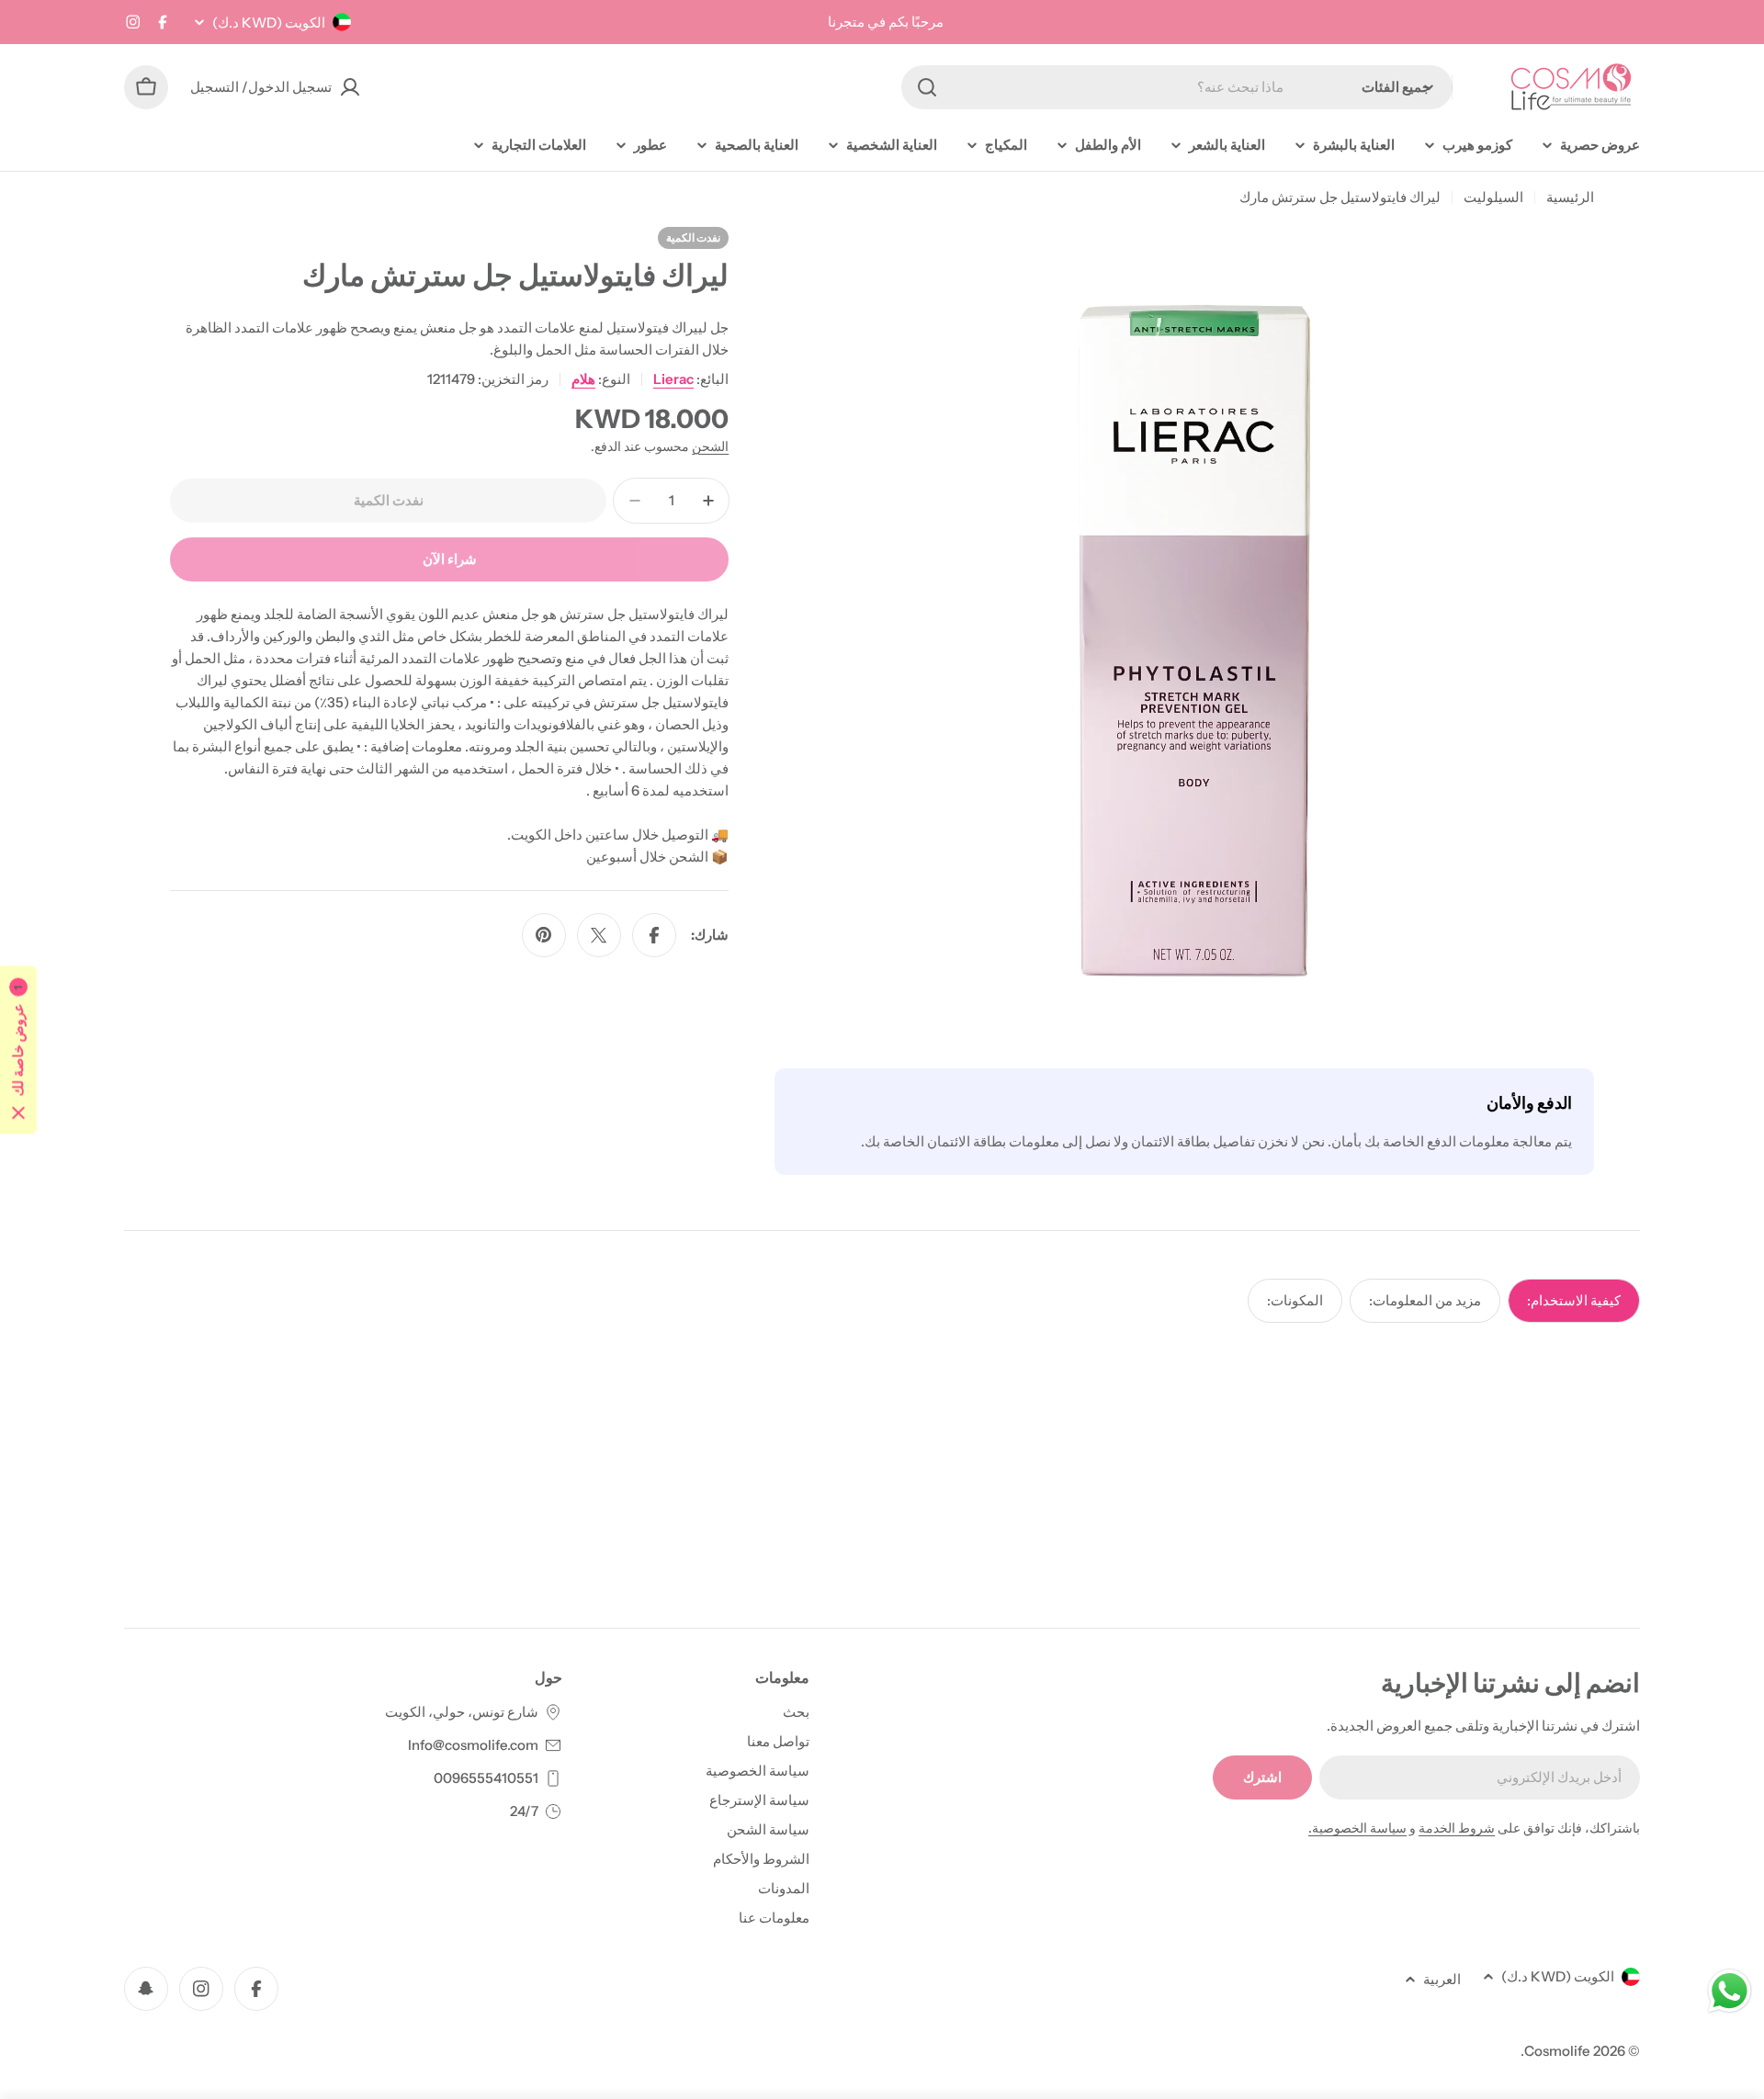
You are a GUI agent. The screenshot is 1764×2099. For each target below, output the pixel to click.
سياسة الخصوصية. (1357, 1828)
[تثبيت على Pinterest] (544, 935)
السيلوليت (1493, 197)
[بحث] (927, 87)
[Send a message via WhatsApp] (1730, 1991)
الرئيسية (1570, 197)
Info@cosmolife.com (473, 1745)
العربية (1442, 1979)
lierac (673, 379)
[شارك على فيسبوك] (654, 935)
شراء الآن (450, 559)
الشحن (710, 446)
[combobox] (1177, 87)
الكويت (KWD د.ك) (269, 23)
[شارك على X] (599, 935)
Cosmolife (1557, 2051)
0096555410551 (486, 1778)
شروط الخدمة (1457, 1828)
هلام (583, 379)
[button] (18, 1049)
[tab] (1574, 1301)
